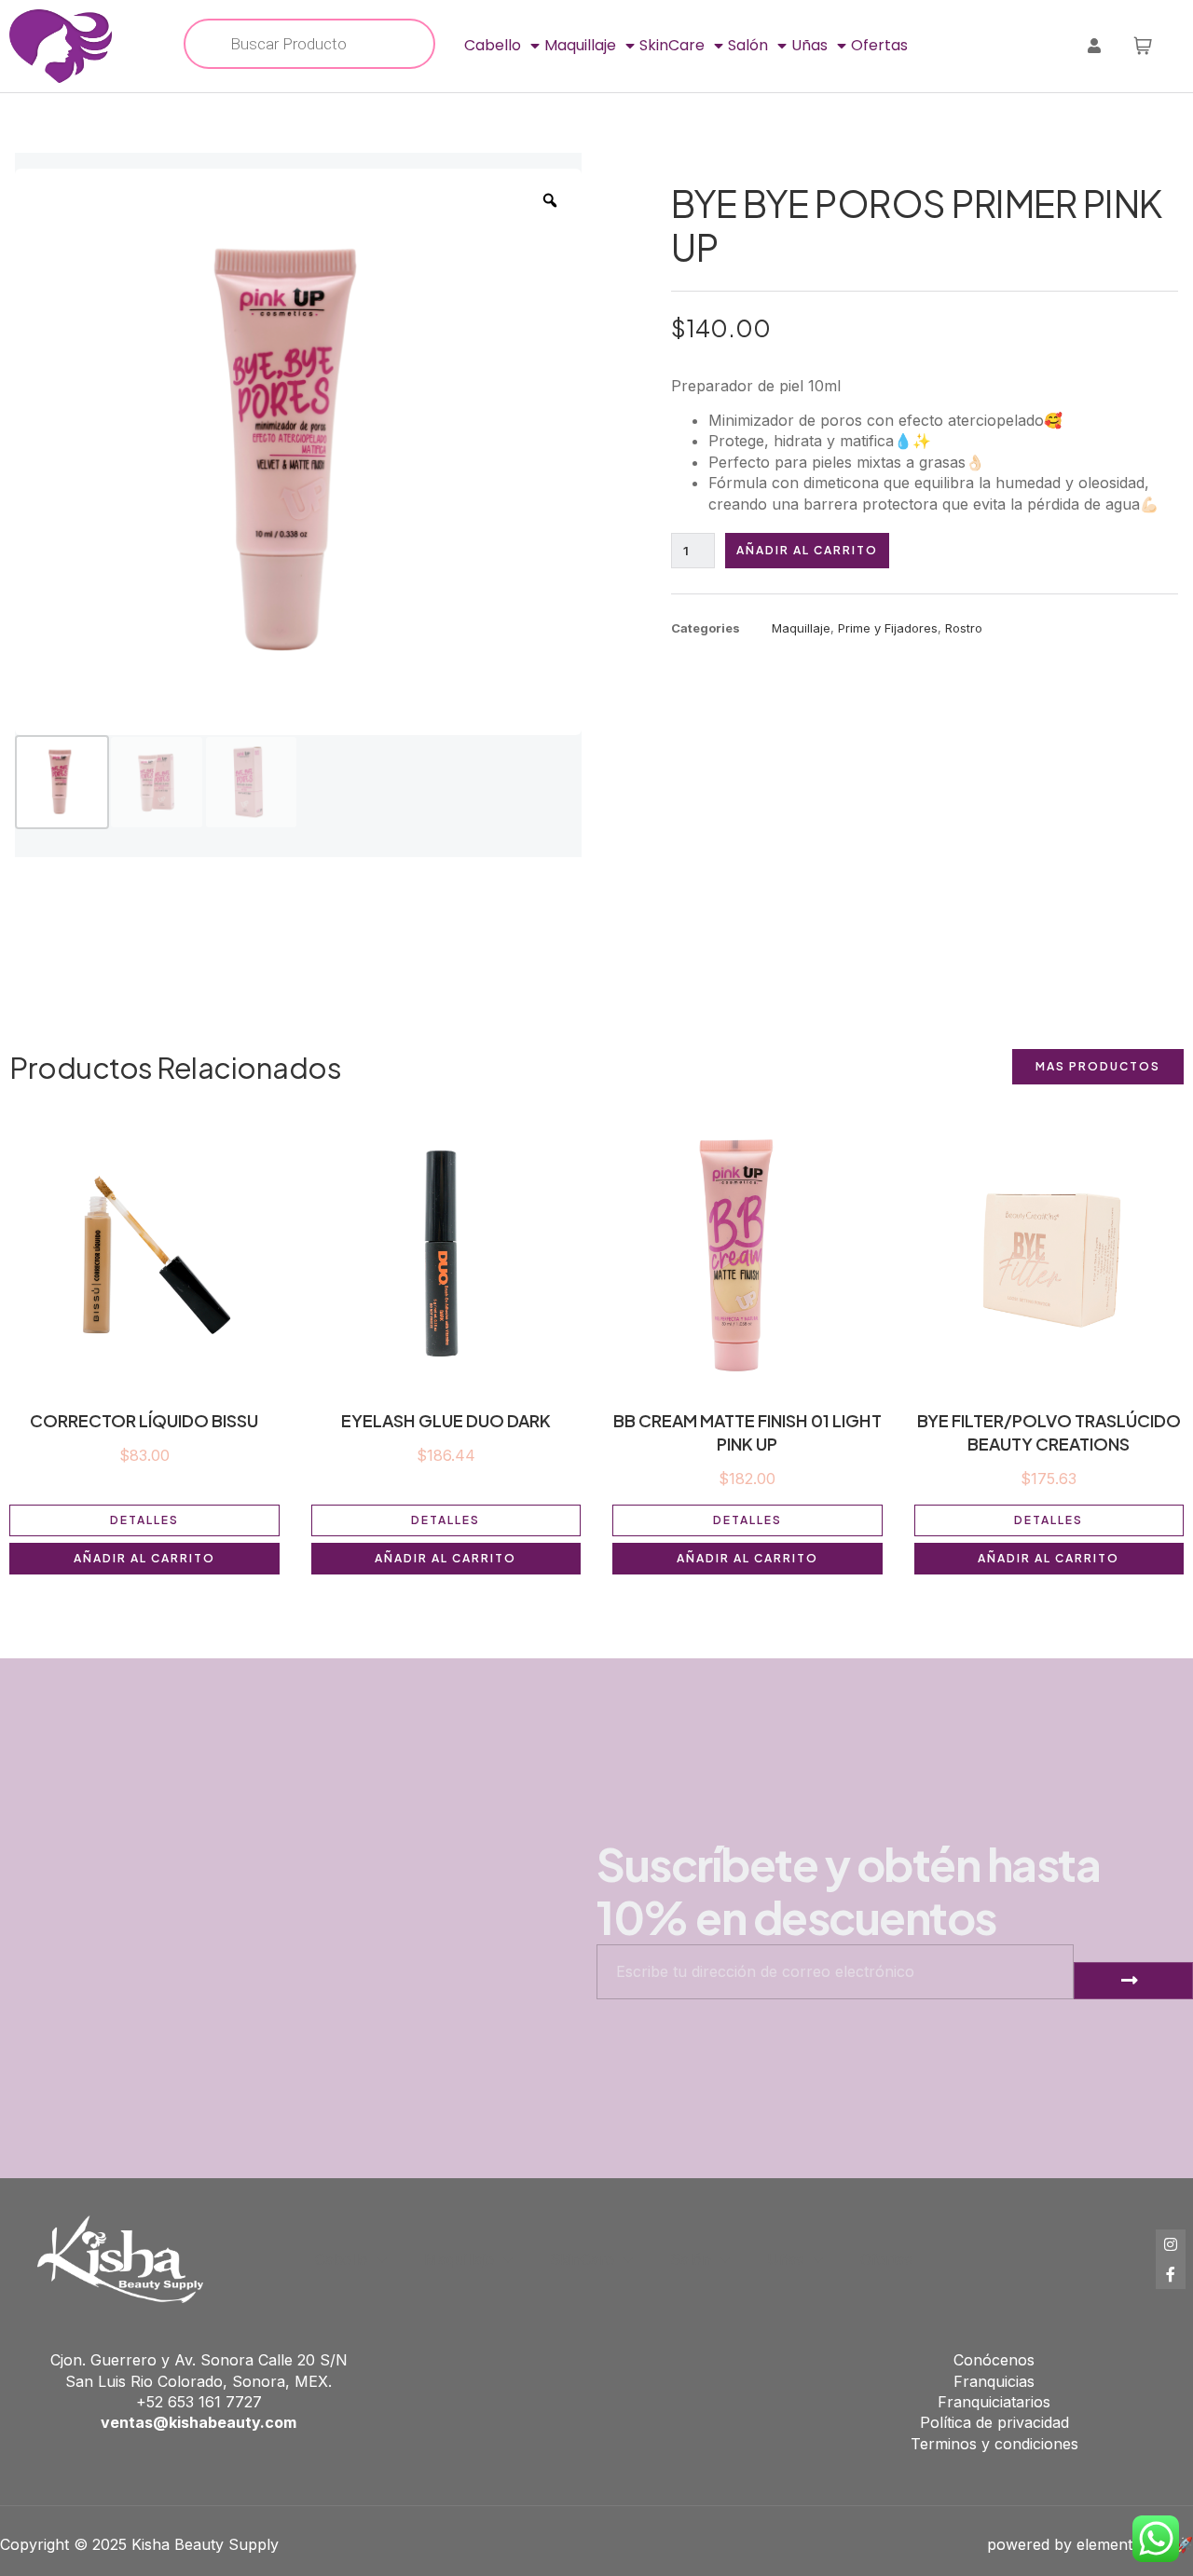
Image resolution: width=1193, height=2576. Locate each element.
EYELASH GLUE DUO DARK (446, 1420)
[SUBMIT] (1133, 1981)
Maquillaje (580, 45)
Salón (748, 45)
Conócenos (994, 2360)
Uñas (809, 45)
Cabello (493, 45)
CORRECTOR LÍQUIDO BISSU (144, 1420)
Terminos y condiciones (994, 2444)
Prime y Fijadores (888, 628)
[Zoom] (550, 200)
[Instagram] (1171, 2244)
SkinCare (672, 45)
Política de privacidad (994, 2422)
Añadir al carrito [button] (144, 1558)
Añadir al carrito (807, 550)
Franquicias (994, 2381)
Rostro (964, 628)
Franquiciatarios (994, 2402)
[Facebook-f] (1171, 2274)
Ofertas (879, 45)
